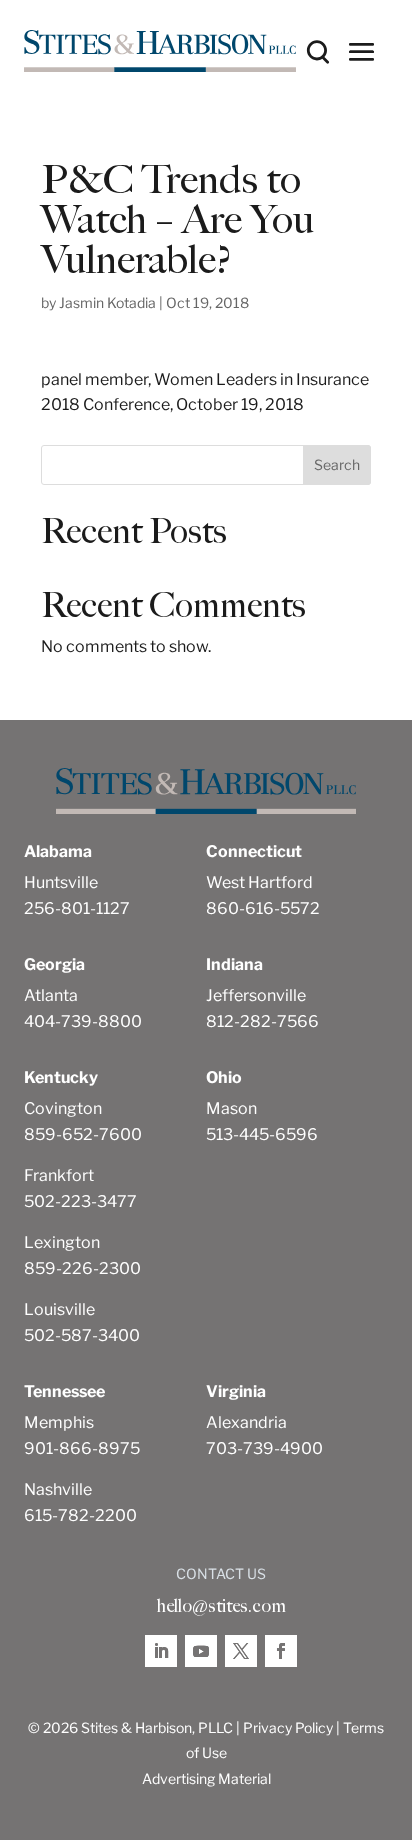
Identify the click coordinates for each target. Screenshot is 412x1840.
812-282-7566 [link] (262, 1021)
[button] (362, 51)
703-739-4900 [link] (264, 1448)
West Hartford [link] (259, 882)
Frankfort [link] (59, 1175)
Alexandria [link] (246, 1422)
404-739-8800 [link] (83, 1021)
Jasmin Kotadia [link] (107, 302)
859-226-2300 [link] (82, 1268)
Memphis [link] (59, 1422)
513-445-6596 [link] (262, 1134)
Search (337, 464)
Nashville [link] (58, 1489)
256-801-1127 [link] (77, 908)
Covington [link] (63, 1108)
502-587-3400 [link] (82, 1335)
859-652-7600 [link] (83, 1134)
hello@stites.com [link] (221, 1606)
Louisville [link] (59, 1309)
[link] (160, 51)
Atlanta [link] (51, 995)
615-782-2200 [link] (80, 1515)
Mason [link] (231, 1108)
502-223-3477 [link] (80, 1201)
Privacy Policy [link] (288, 1727)
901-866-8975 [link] (82, 1448)
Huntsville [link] (61, 882)
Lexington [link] (62, 1242)
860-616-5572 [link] (263, 908)
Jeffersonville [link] (256, 995)
